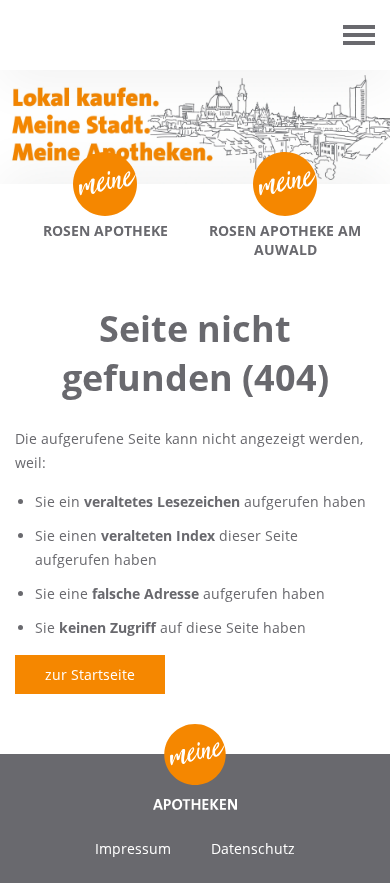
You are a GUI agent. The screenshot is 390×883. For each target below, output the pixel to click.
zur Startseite (90, 674)
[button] (36, 847)
